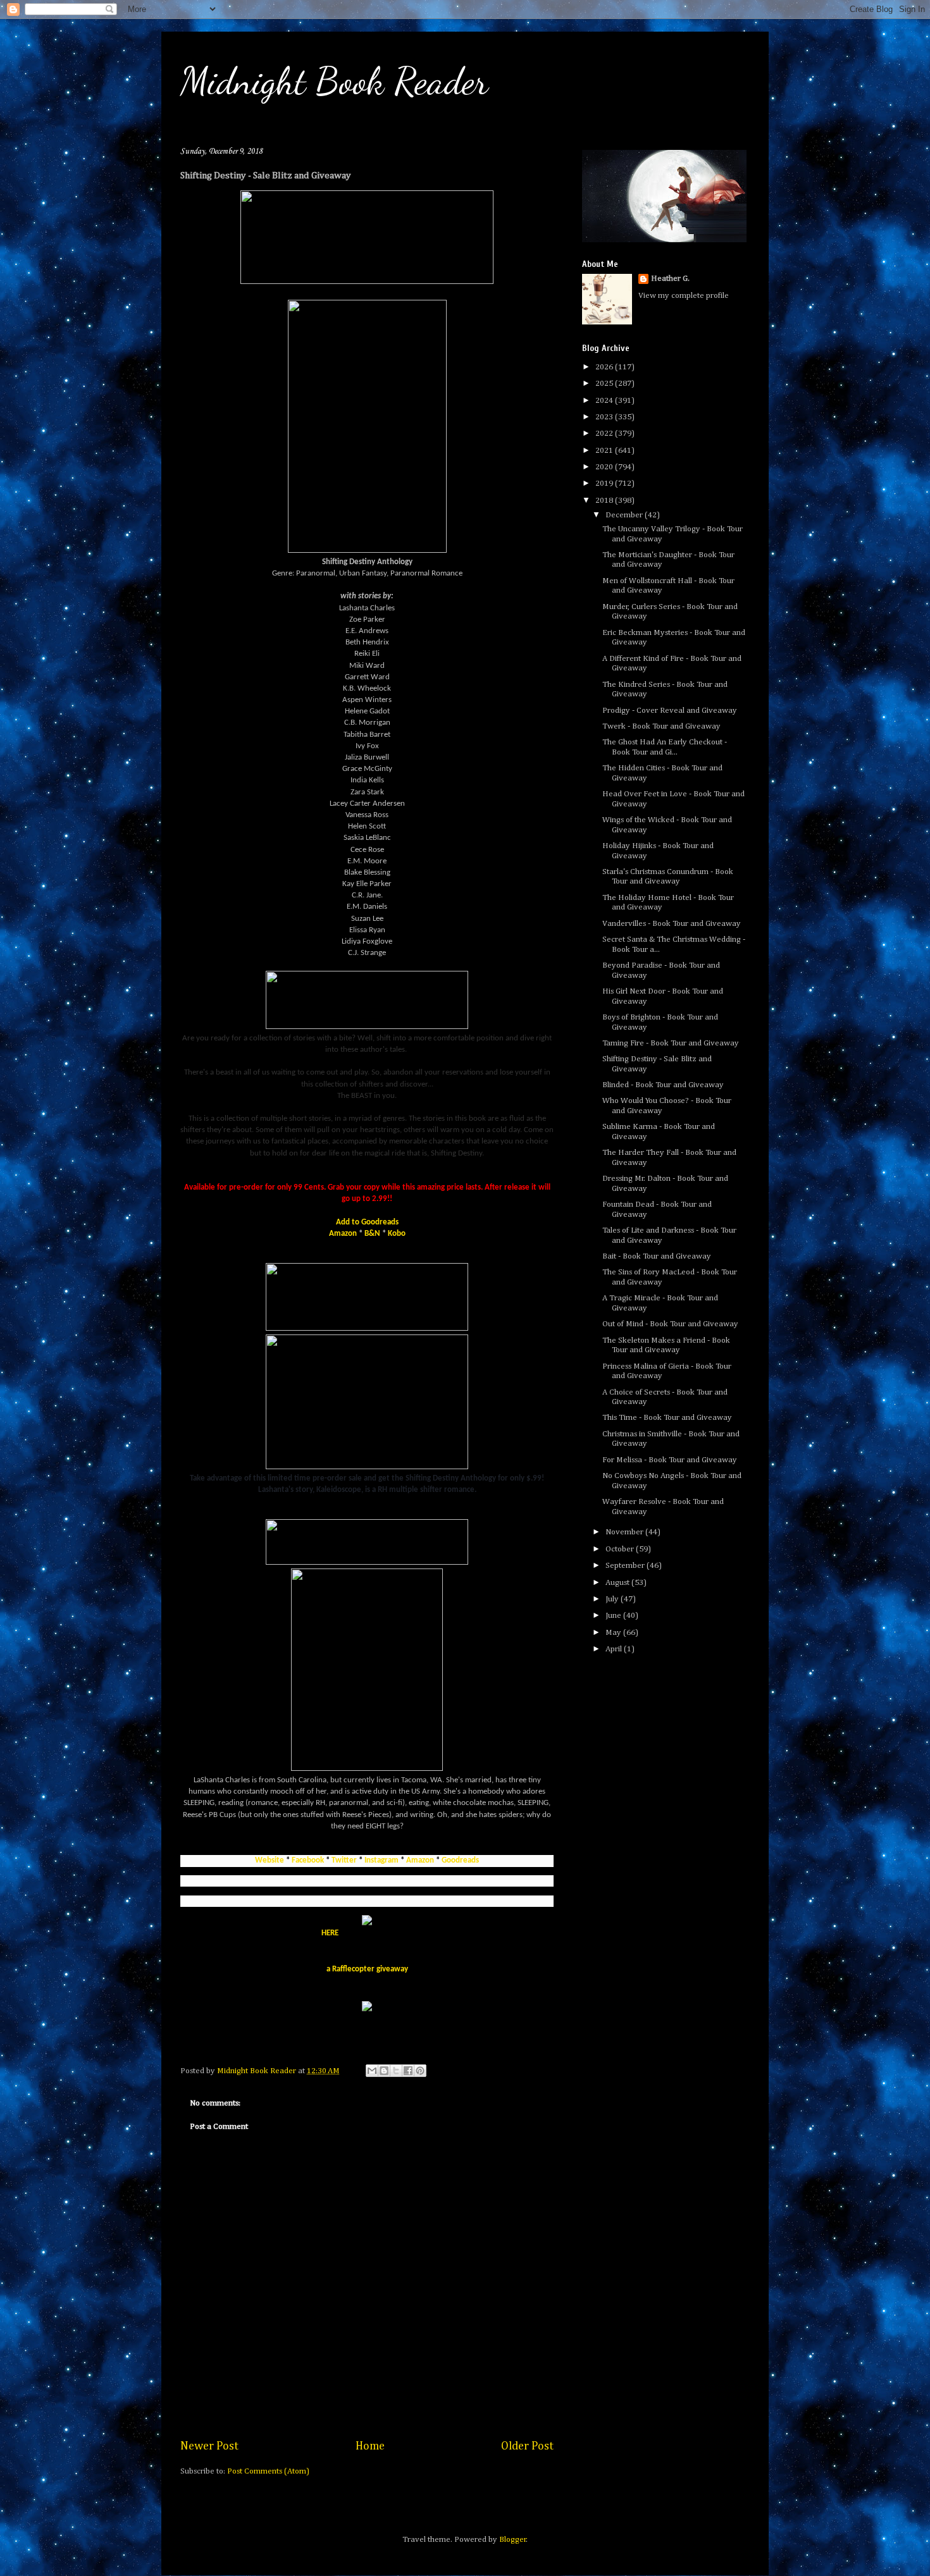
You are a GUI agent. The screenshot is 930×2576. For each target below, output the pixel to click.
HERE (330, 1933)
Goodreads (460, 1860)
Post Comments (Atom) (268, 2471)
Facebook (308, 1860)
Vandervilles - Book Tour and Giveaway (672, 924)
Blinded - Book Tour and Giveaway (663, 1085)
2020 (605, 467)
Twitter (344, 1860)
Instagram (381, 1860)
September (626, 1566)
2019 (605, 484)
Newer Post (209, 2446)
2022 (605, 434)
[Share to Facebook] (408, 2071)
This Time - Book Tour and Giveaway (667, 1418)
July (613, 1599)
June (614, 1616)
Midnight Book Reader (334, 81)
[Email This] (372, 2071)
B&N (372, 1234)
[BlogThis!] (384, 2071)
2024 (605, 401)
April (615, 1649)
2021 (605, 451)
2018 (605, 501)
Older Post (527, 2446)
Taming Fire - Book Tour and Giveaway (671, 1043)
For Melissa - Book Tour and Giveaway (670, 1460)
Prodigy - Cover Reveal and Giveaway (670, 711)
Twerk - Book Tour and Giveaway (661, 726)
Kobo (397, 1234)
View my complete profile (684, 296)
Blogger (513, 2540)
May (614, 1633)
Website (270, 1860)
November (625, 1532)
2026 (605, 367)
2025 (605, 384)
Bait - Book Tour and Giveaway (657, 1256)
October (621, 1549)
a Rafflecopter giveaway (367, 1969)
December (625, 515)
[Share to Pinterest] (420, 2071)
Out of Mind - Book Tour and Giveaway (670, 1324)
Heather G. (670, 279)
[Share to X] (396, 2071)
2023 (605, 417)
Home (370, 2446)
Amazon (343, 1234)
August (618, 1583)
